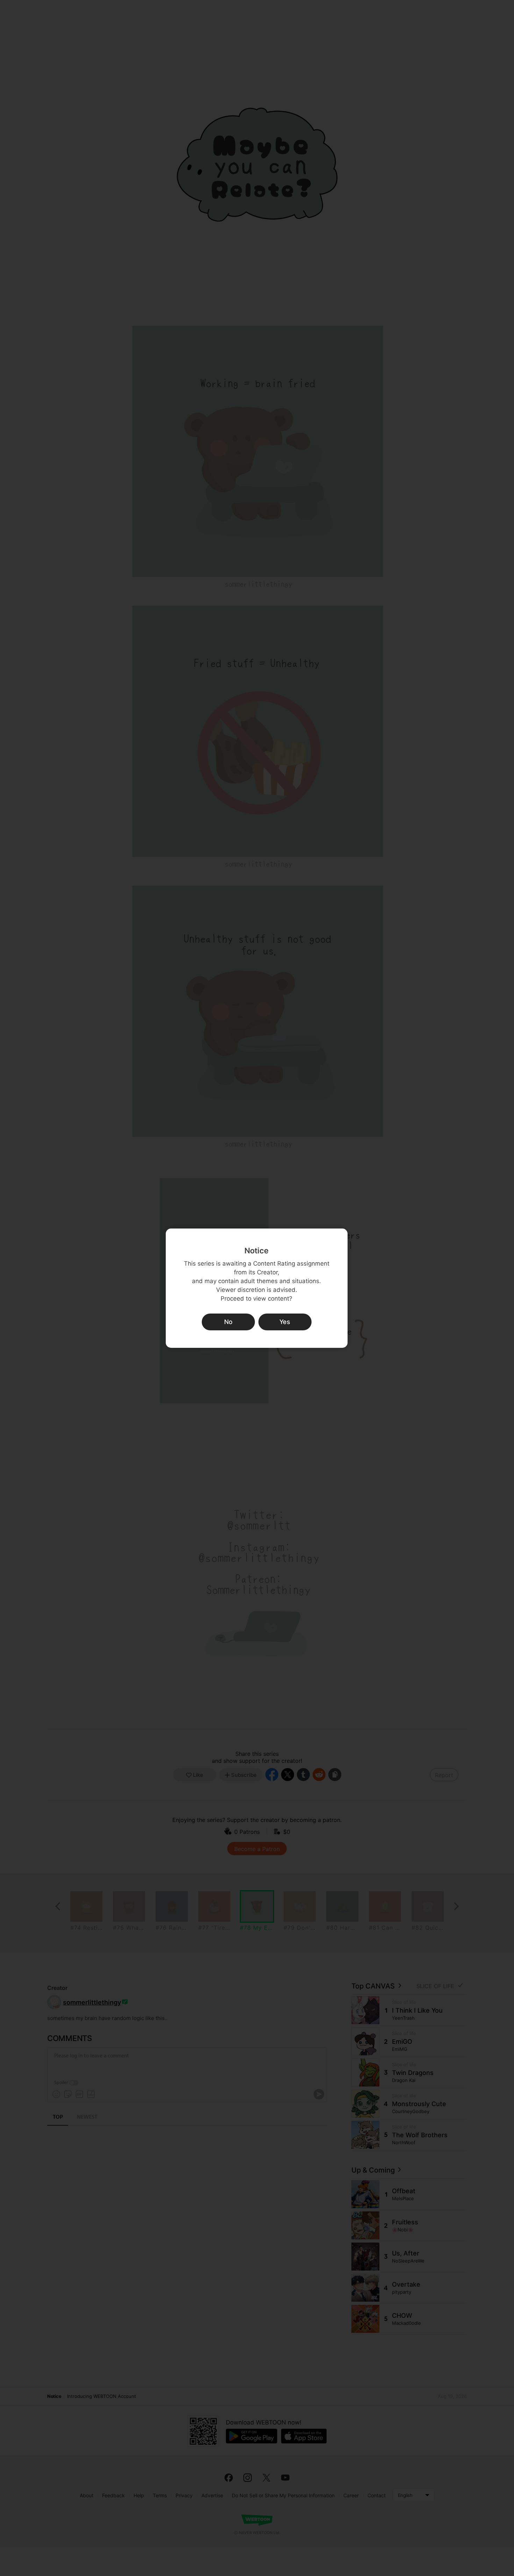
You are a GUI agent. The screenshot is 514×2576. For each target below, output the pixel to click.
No (228, 1322)
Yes (285, 1322)
